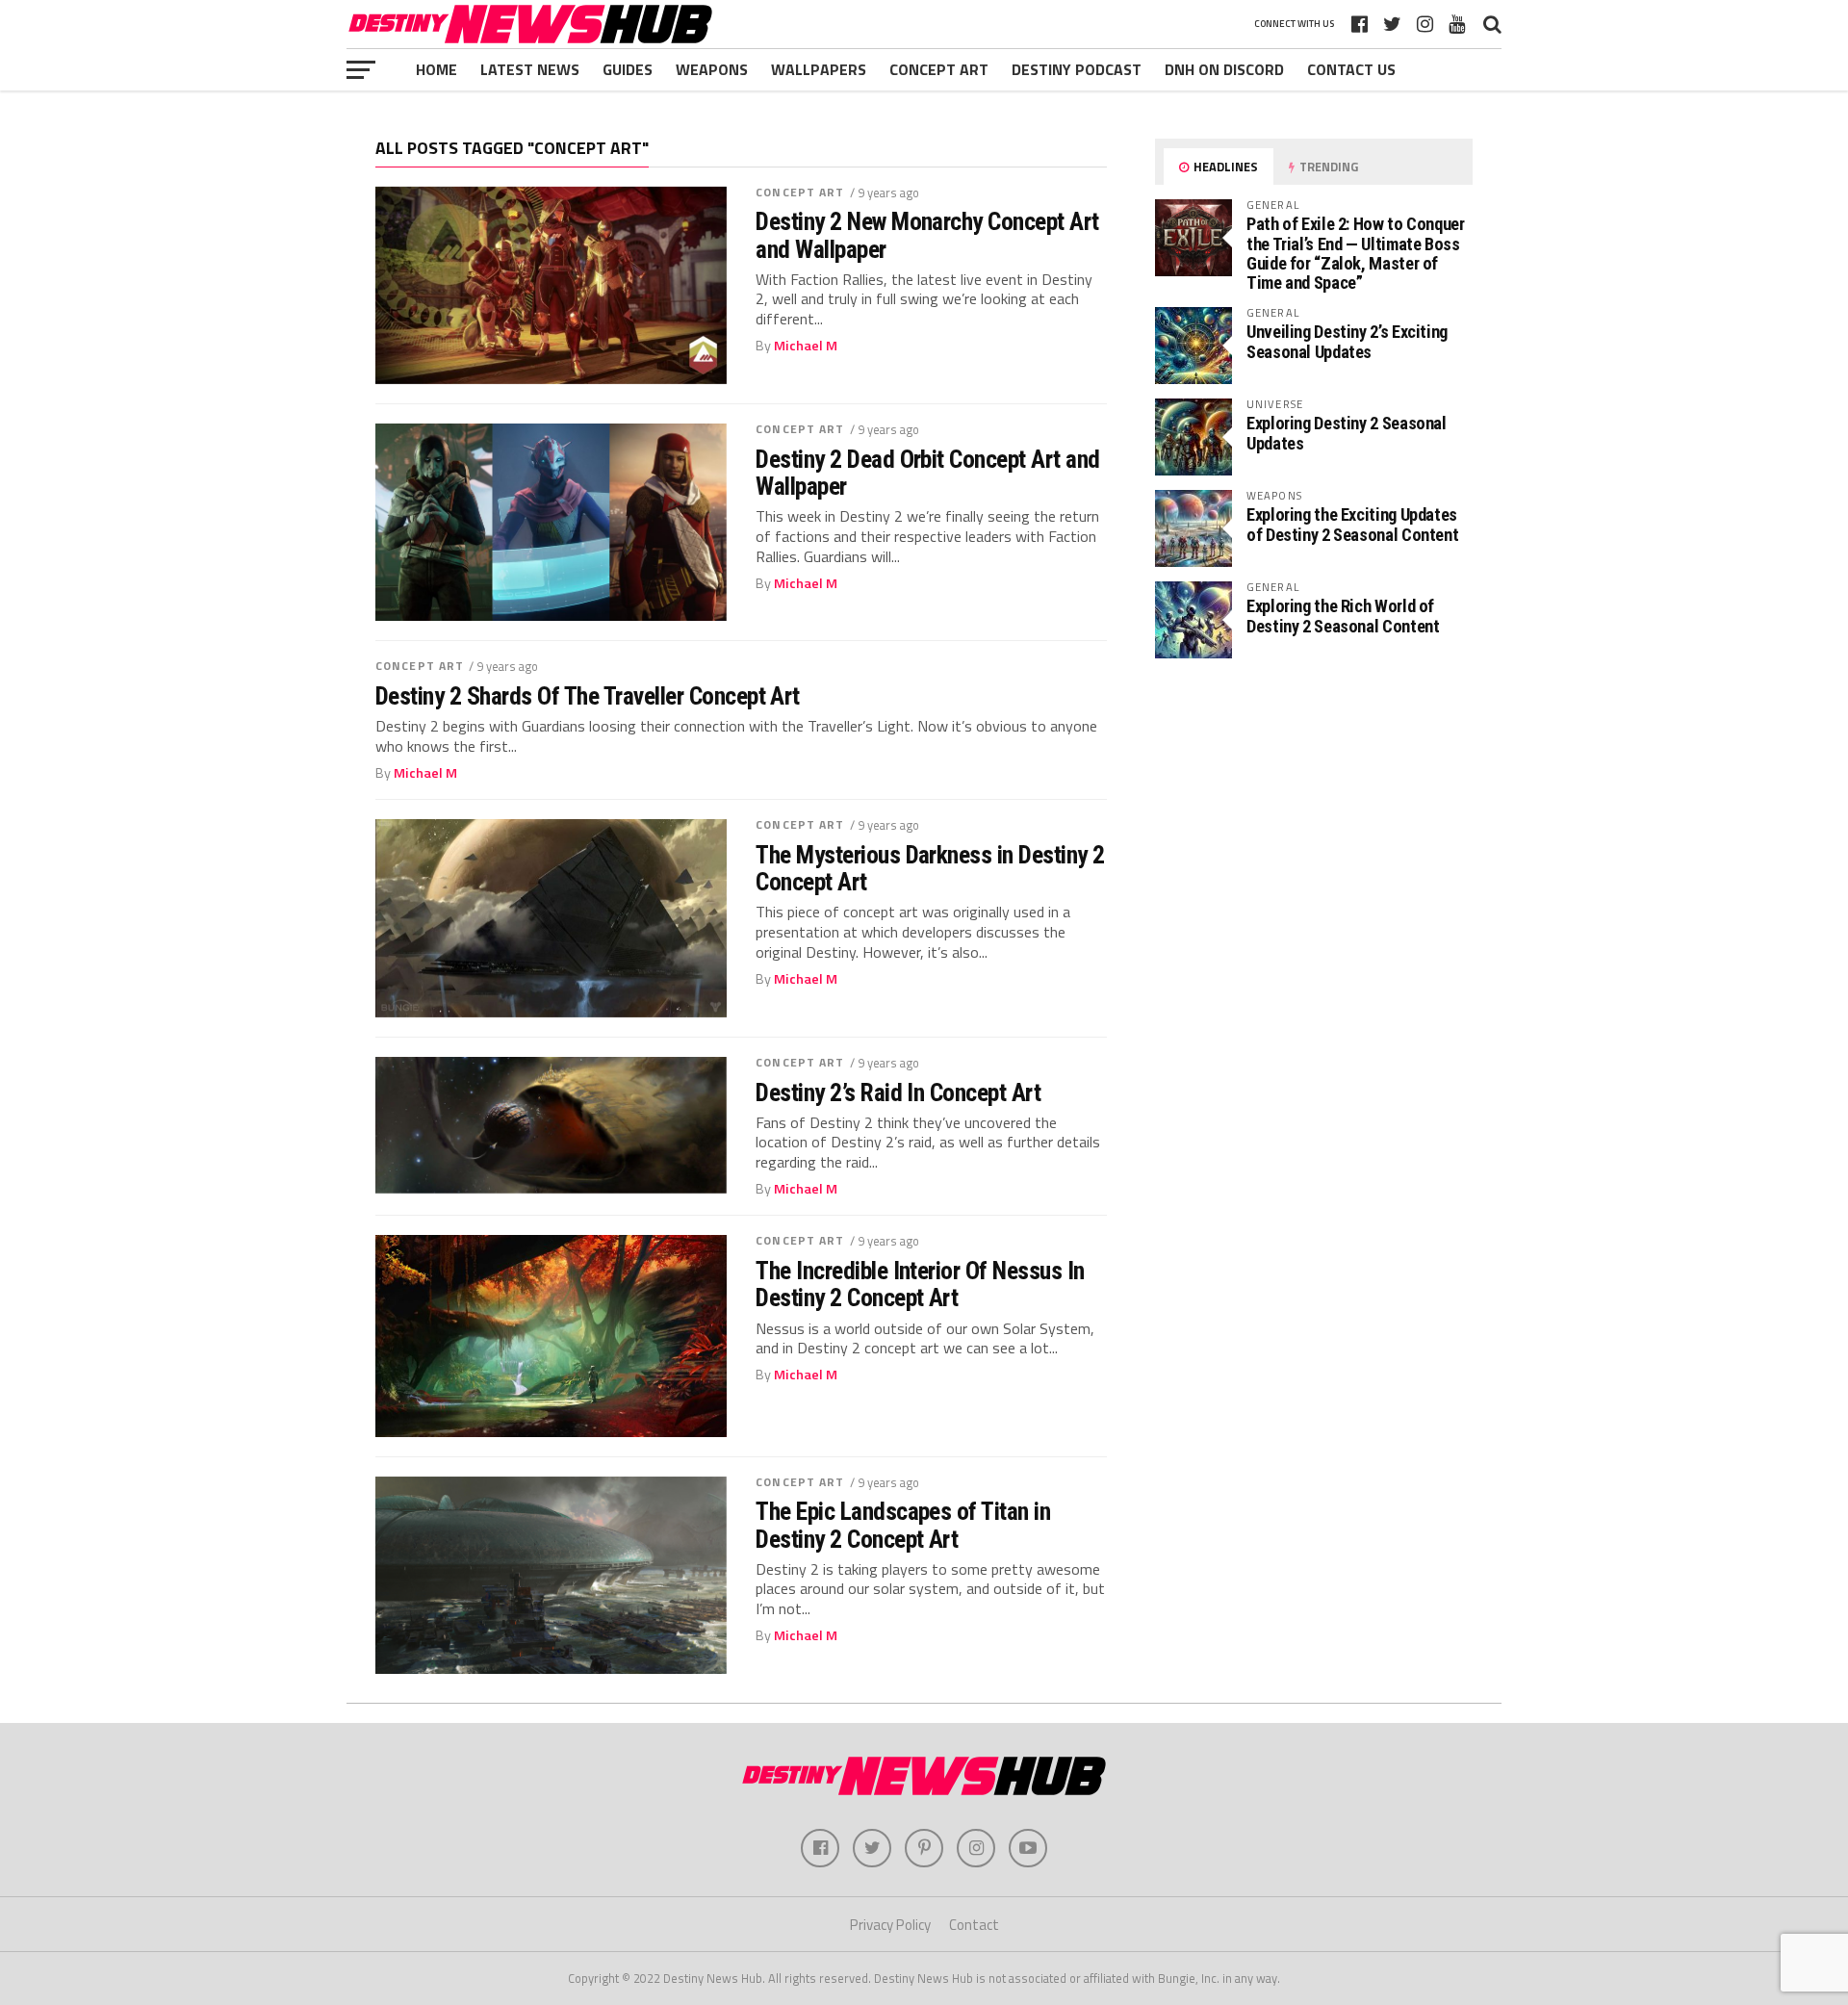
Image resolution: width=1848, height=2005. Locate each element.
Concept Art (939, 69)
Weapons (712, 69)
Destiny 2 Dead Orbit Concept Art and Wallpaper (928, 473)
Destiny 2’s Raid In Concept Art (898, 1092)
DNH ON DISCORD (1224, 69)
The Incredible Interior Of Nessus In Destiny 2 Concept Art (920, 1284)
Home (436, 69)
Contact (974, 1925)
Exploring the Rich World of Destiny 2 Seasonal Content (1343, 616)
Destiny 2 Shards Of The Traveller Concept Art (588, 696)
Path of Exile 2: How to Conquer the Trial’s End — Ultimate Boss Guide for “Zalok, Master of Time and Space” (1356, 253)
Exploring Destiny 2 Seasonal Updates (1347, 433)
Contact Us (1351, 69)
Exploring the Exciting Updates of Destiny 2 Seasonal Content (1352, 524)
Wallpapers (819, 69)
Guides (628, 69)
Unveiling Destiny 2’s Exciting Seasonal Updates (1347, 341)
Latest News (530, 69)
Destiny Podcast (1077, 69)
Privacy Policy (890, 1925)
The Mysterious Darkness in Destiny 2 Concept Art (930, 868)
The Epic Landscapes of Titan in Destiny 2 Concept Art (903, 1525)
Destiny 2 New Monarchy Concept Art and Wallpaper (927, 235)
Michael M (806, 346)
